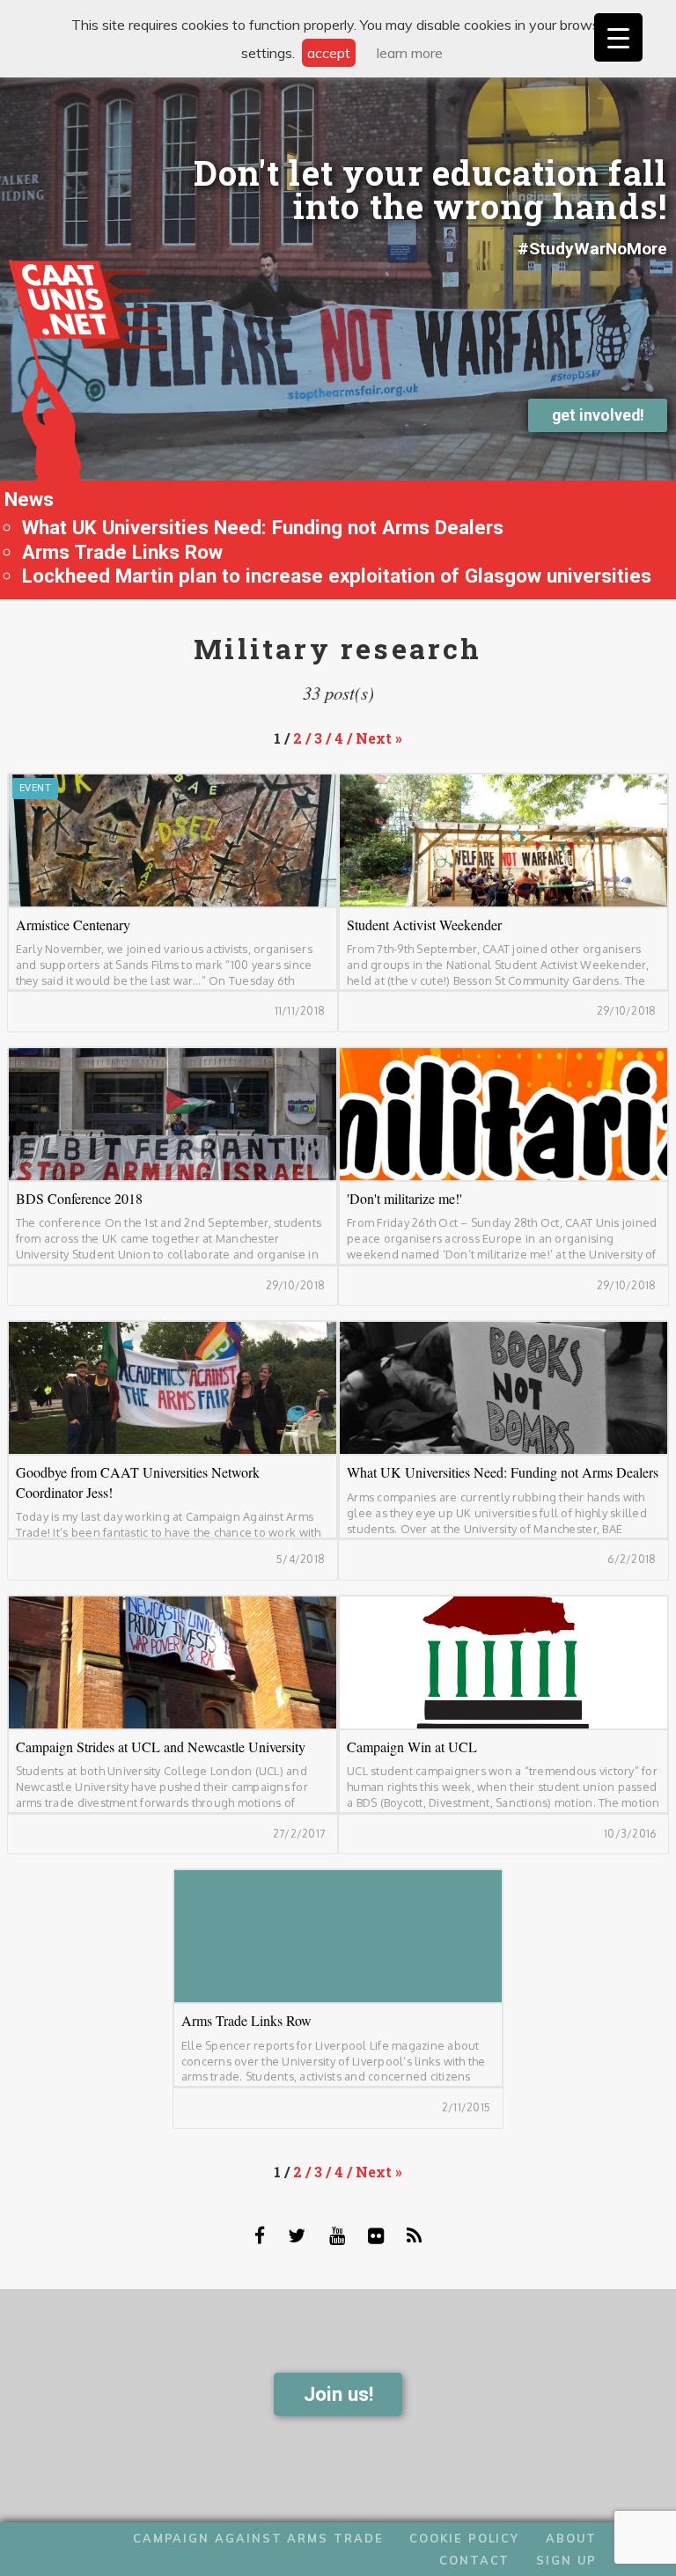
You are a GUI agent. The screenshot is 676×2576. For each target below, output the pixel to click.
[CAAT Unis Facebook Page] (260, 2235)
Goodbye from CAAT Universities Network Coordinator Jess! (173, 1388)
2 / (304, 738)
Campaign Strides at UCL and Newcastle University (173, 1662)
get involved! (598, 415)
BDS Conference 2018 (173, 1114)
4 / (345, 738)
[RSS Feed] (414, 2235)
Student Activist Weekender (503, 840)
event (35, 788)
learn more (410, 53)
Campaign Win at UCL (503, 1662)
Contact (474, 2560)
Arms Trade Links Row (122, 552)
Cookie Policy (464, 2538)
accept (329, 53)
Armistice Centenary (173, 840)
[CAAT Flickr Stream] (376, 2235)
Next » (379, 738)
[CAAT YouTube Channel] (337, 2235)
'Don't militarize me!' (503, 1114)
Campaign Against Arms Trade (258, 2538)
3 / (324, 738)
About (572, 2538)
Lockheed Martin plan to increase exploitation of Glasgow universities (337, 576)
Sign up (566, 2560)
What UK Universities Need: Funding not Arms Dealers (263, 527)
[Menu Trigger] (618, 37)
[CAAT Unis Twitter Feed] (297, 2235)
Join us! (338, 2394)
